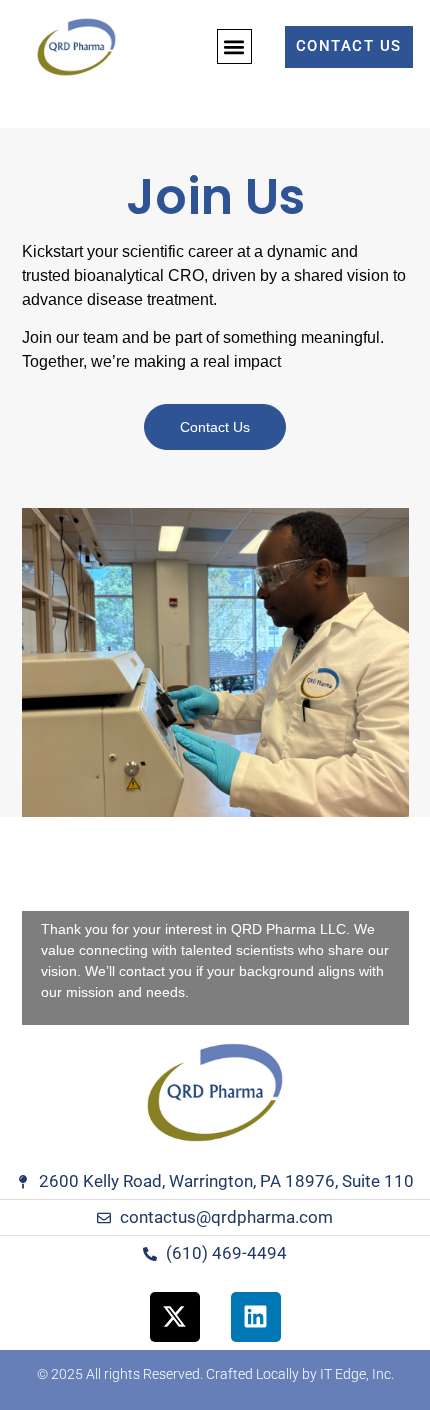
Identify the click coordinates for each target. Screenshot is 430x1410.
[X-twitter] (175, 1317)
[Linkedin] (256, 1317)
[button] (234, 46)
